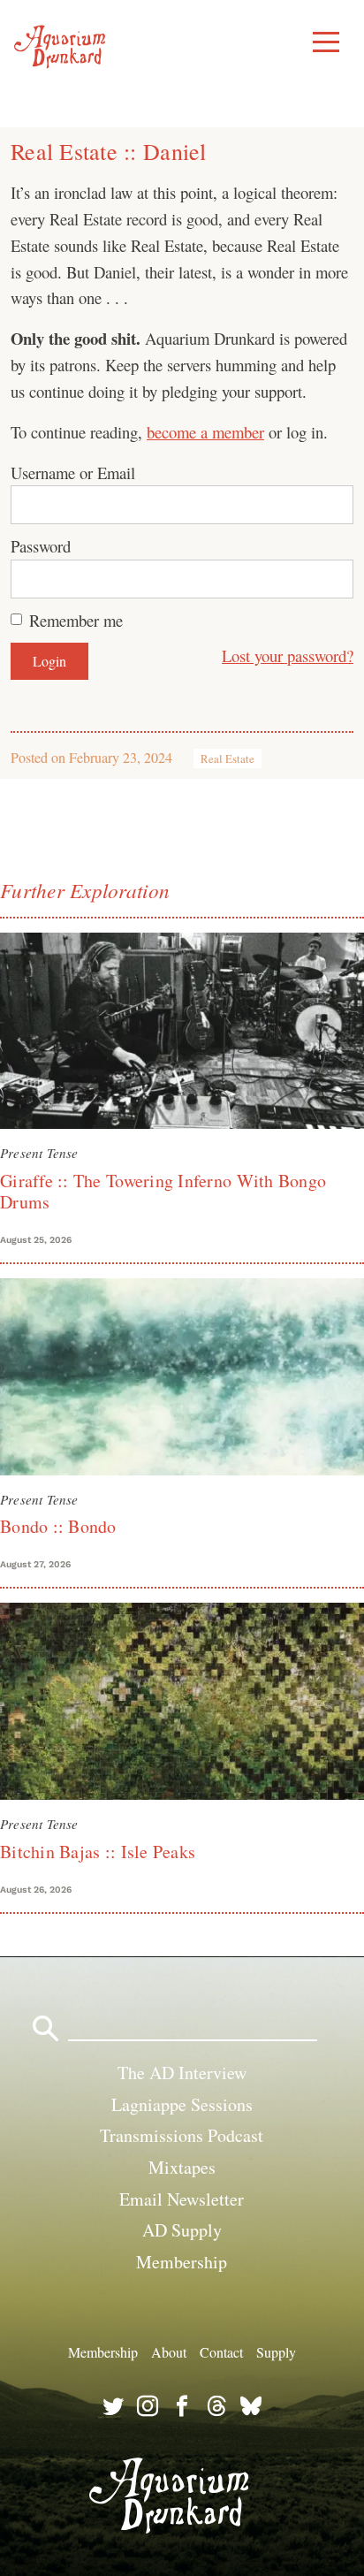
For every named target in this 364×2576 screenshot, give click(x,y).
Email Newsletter (182, 2199)
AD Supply (182, 2230)
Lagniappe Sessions (182, 2104)
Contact (221, 2352)
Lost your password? (288, 655)
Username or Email (73, 473)
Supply (276, 2352)
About (169, 2352)
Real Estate (227, 758)
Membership (182, 2262)
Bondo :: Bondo (58, 1526)
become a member (205, 432)
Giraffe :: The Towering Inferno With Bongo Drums (163, 1191)
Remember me (76, 620)
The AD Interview (182, 2073)
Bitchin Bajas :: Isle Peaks (98, 1852)
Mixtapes (182, 2167)
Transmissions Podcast (182, 2135)
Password (41, 546)
